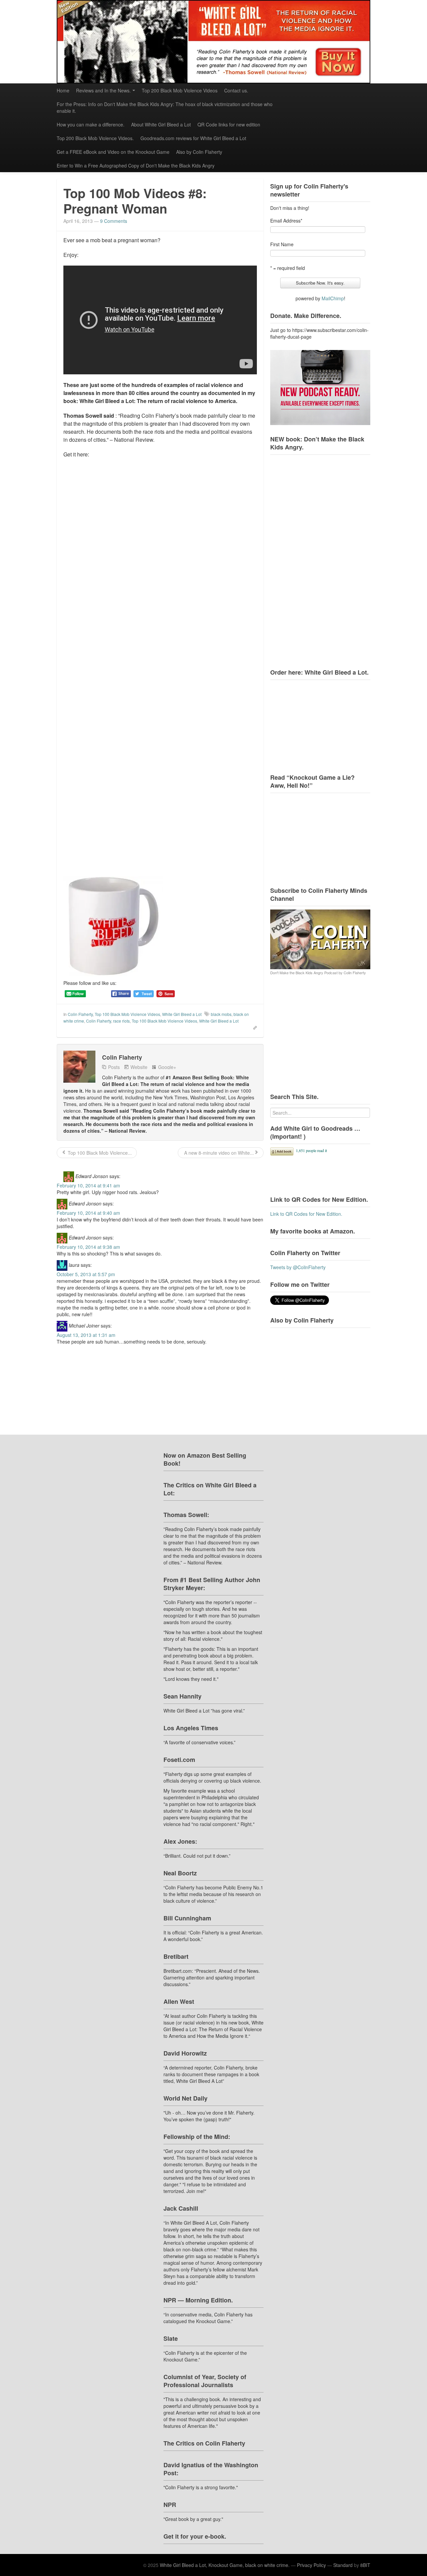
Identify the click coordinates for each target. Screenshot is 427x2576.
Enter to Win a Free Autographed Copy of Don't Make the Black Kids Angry (136, 165)
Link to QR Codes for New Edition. (306, 1214)
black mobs (221, 1014)
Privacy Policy (311, 2565)
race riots (121, 1021)
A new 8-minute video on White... (218, 1153)
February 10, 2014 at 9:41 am (88, 1185)
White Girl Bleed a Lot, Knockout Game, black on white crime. (225, 2565)
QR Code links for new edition (229, 124)
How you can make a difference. (91, 124)
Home (63, 90)
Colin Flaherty (80, 1014)
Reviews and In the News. (103, 90)
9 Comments (114, 221)
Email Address (286, 221)
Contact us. (236, 90)
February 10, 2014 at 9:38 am (88, 1247)
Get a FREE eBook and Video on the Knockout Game (113, 152)
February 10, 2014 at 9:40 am (88, 1213)
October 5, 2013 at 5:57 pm (86, 1274)
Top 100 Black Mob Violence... (99, 1153)
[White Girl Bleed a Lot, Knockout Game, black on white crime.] (213, 42)
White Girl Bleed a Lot (182, 1014)
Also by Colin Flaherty (199, 152)
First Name (282, 244)
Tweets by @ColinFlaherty (298, 1267)
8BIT (365, 2565)
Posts (114, 1067)
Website (139, 1067)
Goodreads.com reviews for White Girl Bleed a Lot (193, 138)
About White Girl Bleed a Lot (161, 124)
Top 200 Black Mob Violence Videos (180, 90)
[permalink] (253, 1027)
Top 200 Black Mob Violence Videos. (95, 138)
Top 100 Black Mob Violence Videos (127, 1014)
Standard (343, 2565)
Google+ (167, 1067)
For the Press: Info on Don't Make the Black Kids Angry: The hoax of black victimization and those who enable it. (165, 107)
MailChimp (333, 298)
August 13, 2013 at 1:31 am (86, 1335)
